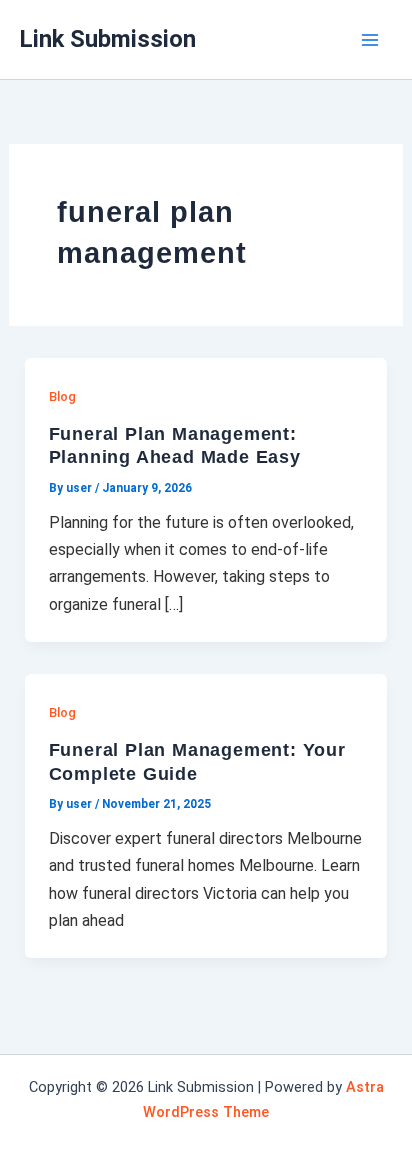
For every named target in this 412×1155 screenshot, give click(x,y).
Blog (62, 396)
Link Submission (108, 39)
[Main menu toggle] (370, 40)
